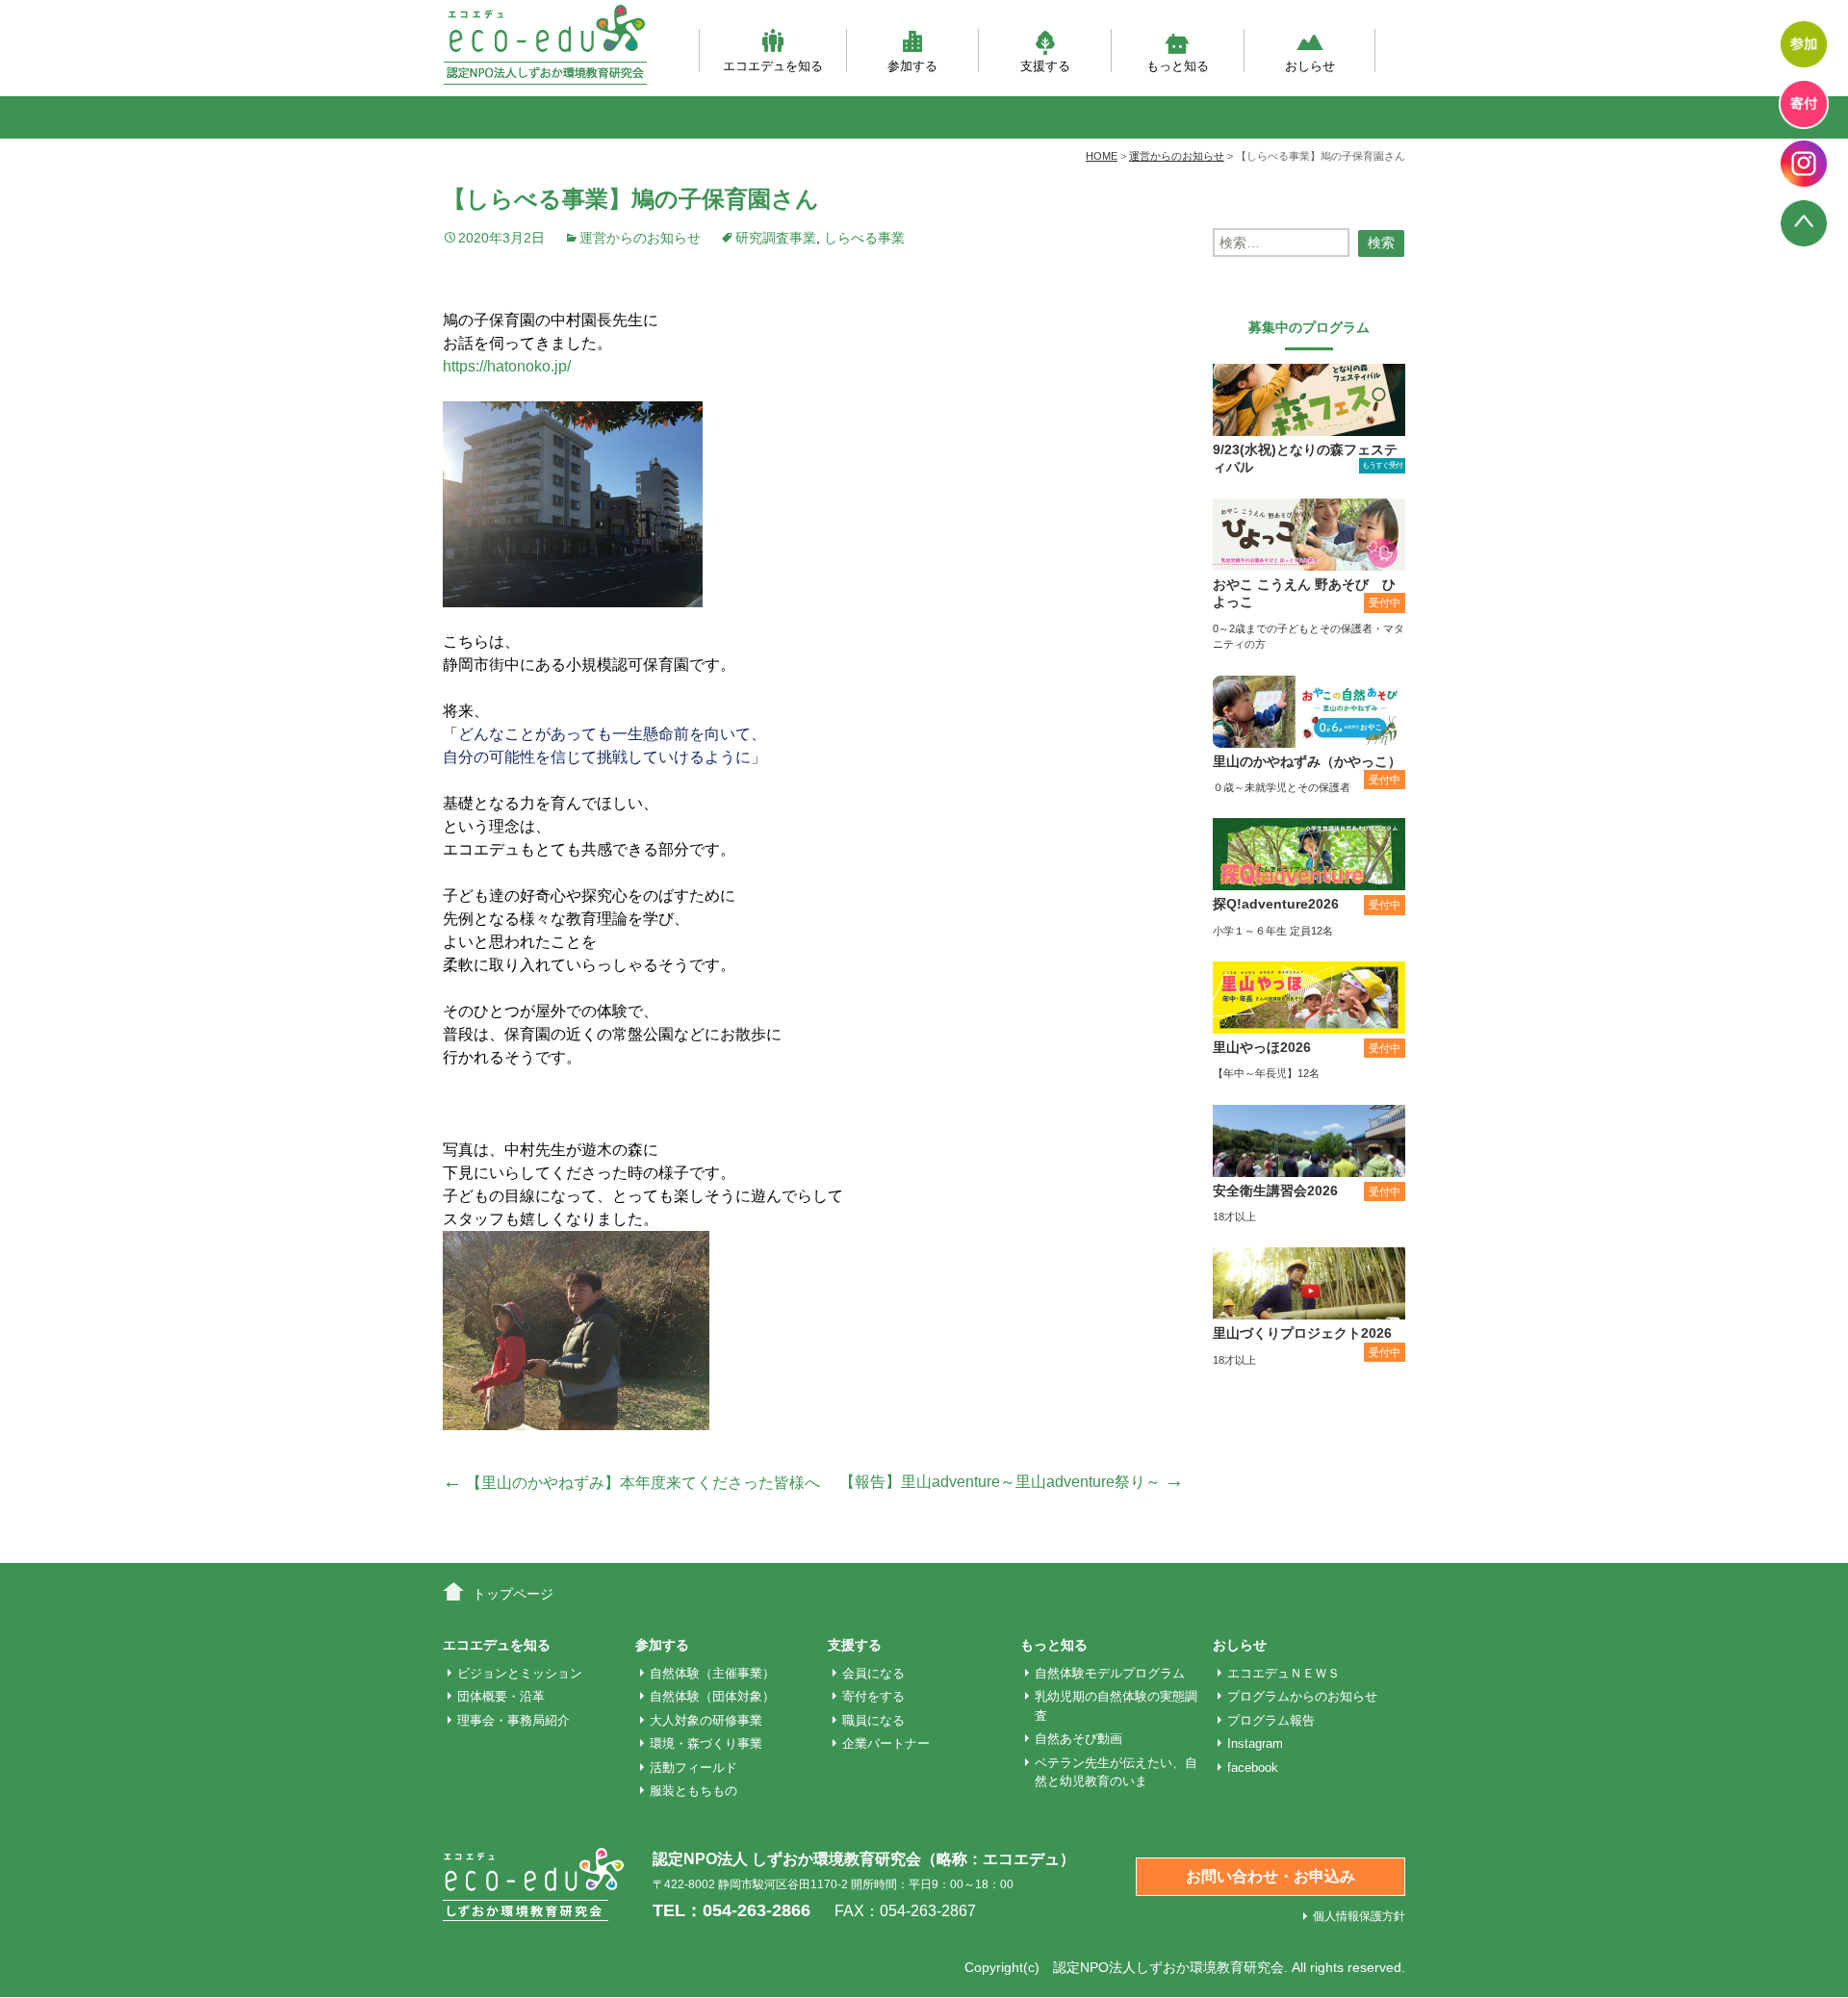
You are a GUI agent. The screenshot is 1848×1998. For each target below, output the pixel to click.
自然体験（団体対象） (712, 1696)
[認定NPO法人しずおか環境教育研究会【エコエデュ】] (545, 45)
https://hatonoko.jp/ (507, 366)
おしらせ (1310, 65)
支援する (1045, 65)
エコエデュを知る (773, 65)
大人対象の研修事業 (706, 1720)
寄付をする (873, 1696)
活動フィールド (693, 1767)
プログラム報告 (1271, 1720)
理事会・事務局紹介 (513, 1720)
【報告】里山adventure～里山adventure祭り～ (1012, 1482)
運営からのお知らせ (640, 238)
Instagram (1255, 1743)
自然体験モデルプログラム (1110, 1673)
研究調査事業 (776, 238)
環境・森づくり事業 (706, 1743)
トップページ (513, 1594)
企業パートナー (886, 1743)
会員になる (873, 1673)
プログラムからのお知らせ (1302, 1696)
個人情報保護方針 (1359, 1916)
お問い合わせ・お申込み (1270, 1876)
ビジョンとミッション (520, 1673)
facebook (1253, 1767)
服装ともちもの (693, 1791)
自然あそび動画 (1078, 1739)
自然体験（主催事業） (712, 1673)
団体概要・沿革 (501, 1696)
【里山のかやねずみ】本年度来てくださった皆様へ (631, 1483)
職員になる (873, 1720)
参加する (912, 65)
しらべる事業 (864, 238)
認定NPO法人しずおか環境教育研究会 (1168, 1967)
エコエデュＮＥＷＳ (1283, 1673)
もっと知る (1178, 65)
